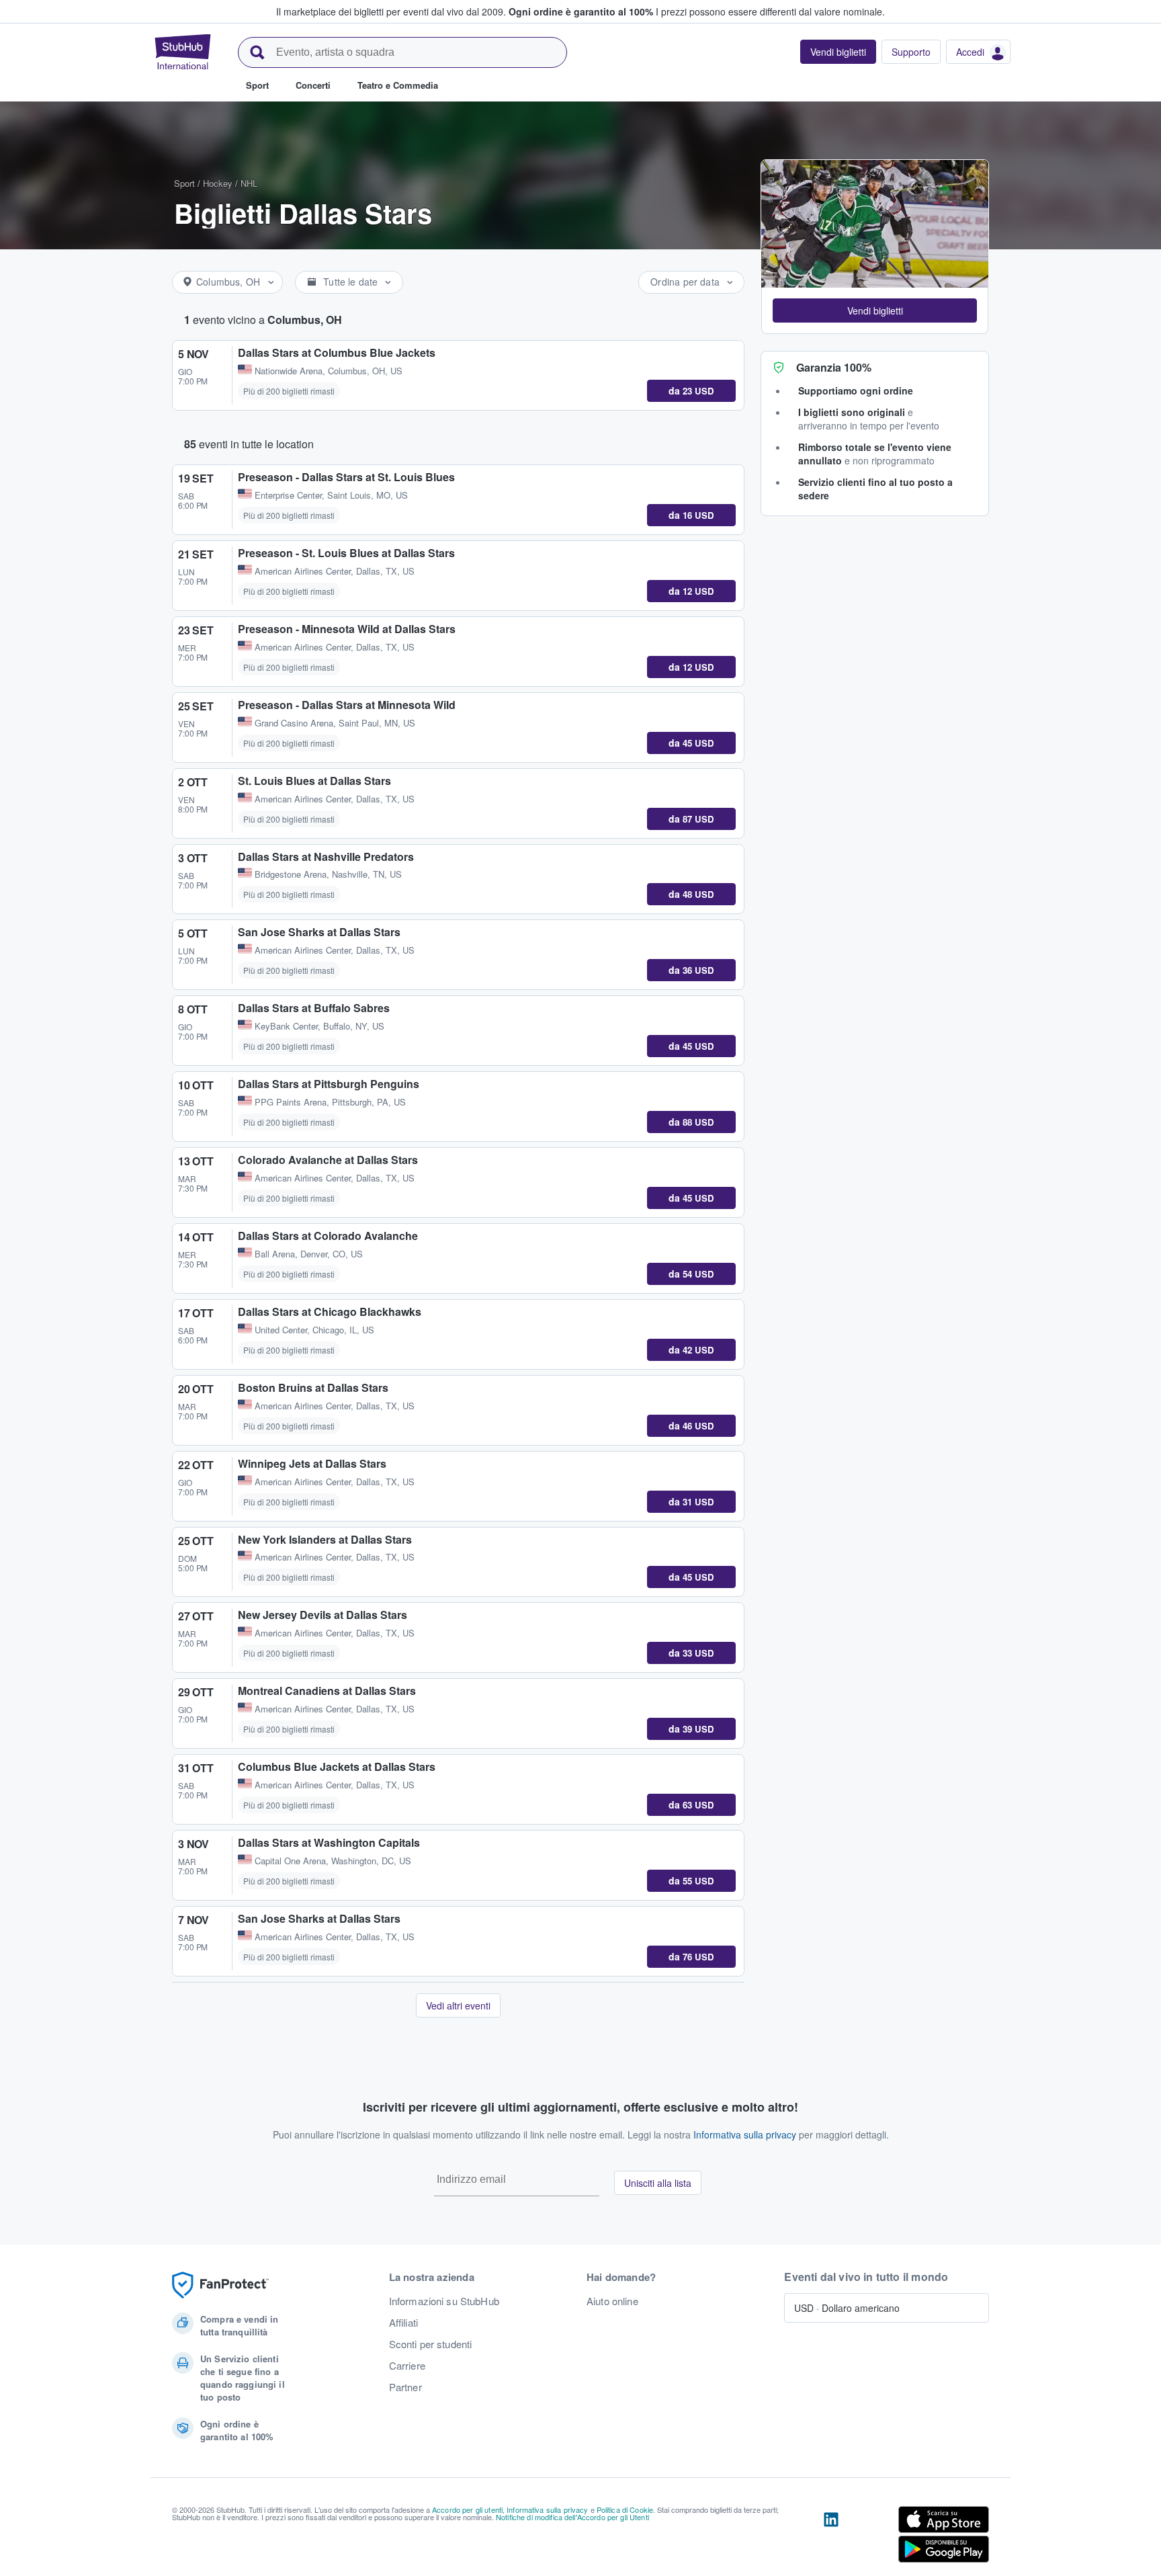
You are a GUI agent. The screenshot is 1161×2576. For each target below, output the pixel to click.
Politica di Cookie (625, 2509)
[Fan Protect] (220, 2285)
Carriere (407, 2366)
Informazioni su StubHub (444, 2301)
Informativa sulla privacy (745, 2134)
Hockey (218, 183)
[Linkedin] (831, 2537)
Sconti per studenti (431, 2344)
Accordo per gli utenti (467, 2509)
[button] (875, 310)
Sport (184, 183)
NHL (249, 183)
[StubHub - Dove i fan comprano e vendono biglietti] (183, 52)
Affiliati (403, 2323)
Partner (405, 2387)
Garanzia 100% (834, 367)
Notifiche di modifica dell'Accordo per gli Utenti (572, 2517)
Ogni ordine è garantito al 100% (581, 11)
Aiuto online (612, 2301)
